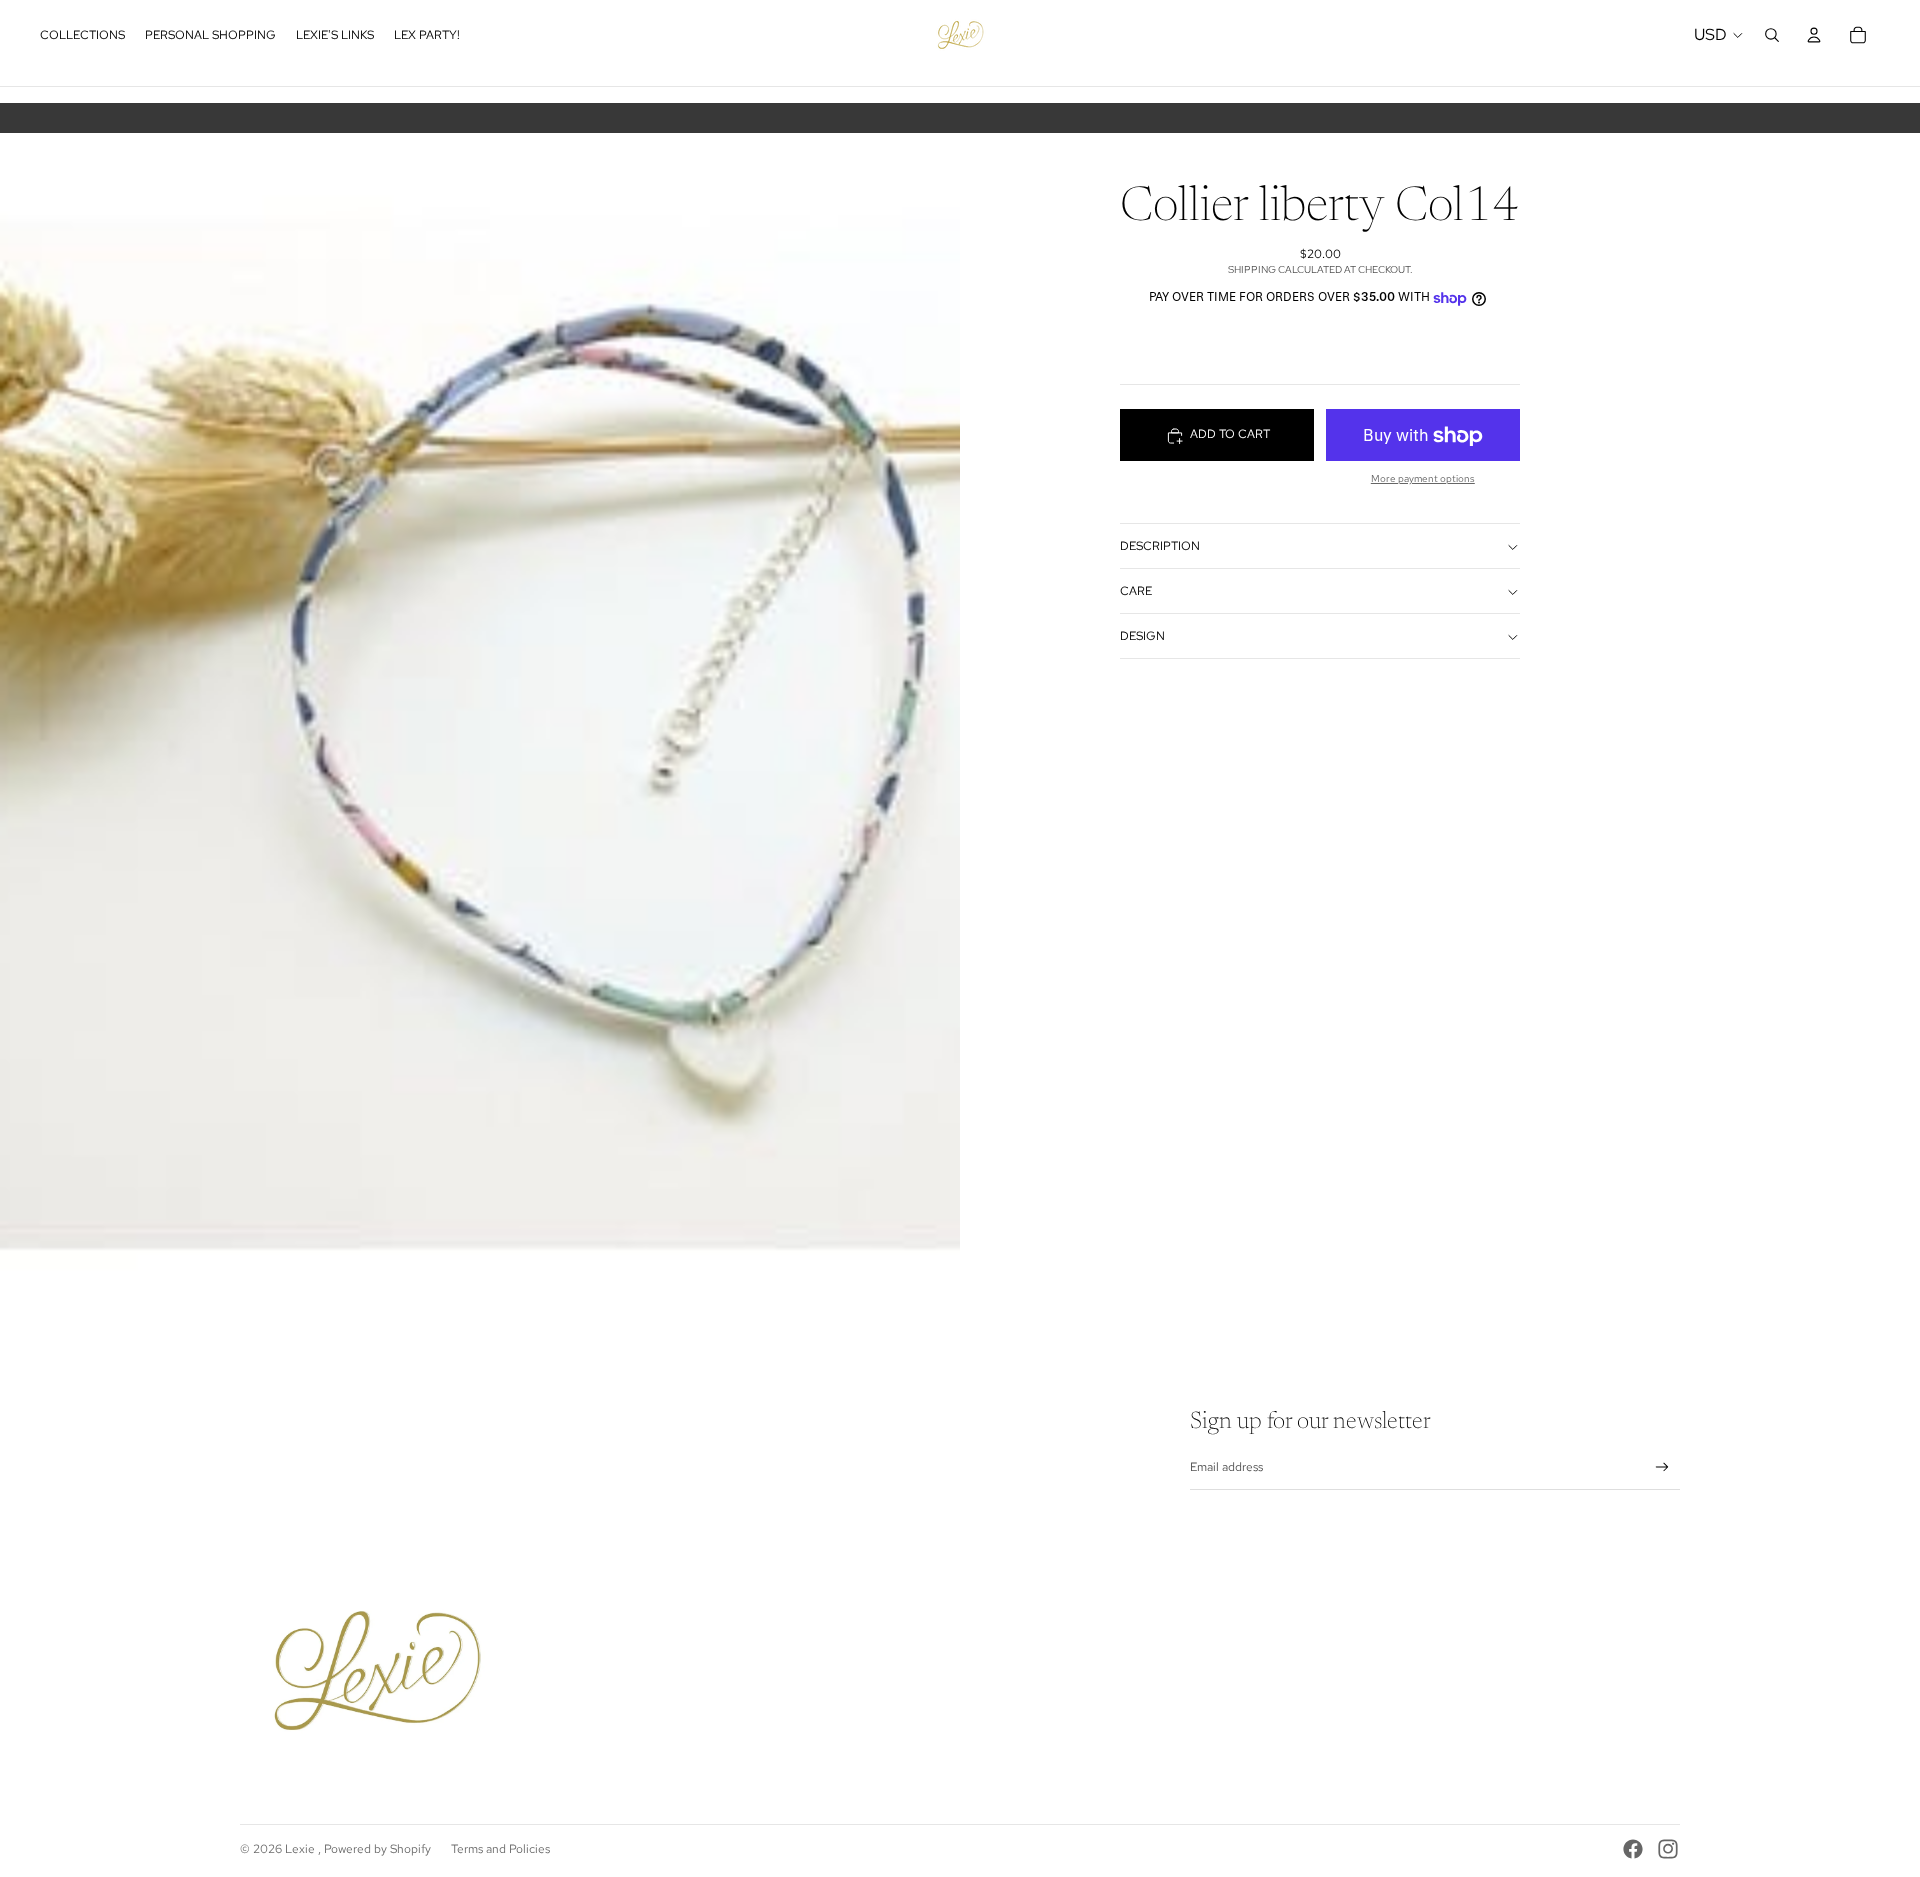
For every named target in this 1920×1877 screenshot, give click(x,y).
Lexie (301, 1849)
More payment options (1423, 479)
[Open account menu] (1814, 35)
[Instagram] (1668, 1849)
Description (1160, 547)
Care (1136, 592)
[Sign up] (1662, 1467)
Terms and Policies (500, 1849)
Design (1142, 637)
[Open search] (1772, 35)
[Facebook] (1633, 1849)
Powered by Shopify (377, 1849)
